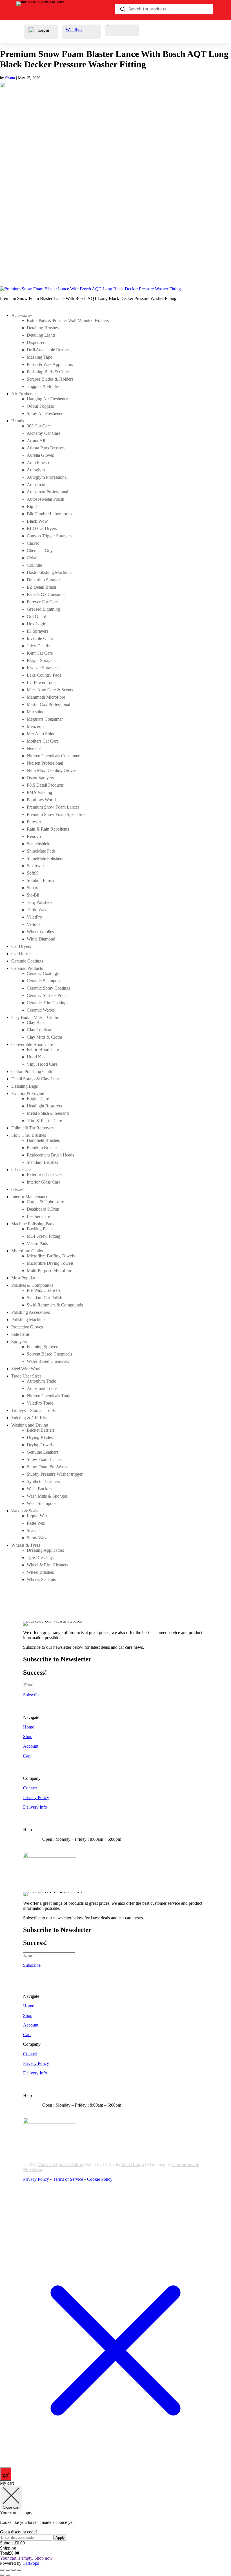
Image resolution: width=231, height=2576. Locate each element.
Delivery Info (35, 1807)
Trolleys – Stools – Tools (33, 1410)
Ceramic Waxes (41, 1010)
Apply (60, 2538)
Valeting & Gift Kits (29, 1418)
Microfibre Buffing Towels (51, 1256)
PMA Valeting (39, 792)
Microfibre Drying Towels (50, 1263)
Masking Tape (39, 357)
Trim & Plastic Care (44, 1121)
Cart (27, 1756)
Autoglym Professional (47, 477)
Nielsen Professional (45, 763)
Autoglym (36, 470)
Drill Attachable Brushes (49, 350)
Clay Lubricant (40, 1030)
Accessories (22, 315)
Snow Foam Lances (45, 1459)
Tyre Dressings (40, 1558)
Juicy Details (38, 646)
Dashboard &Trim (43, 1209)
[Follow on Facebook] (28, 2199)
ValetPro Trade (40, 1403)
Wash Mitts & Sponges (47, 1496)
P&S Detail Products (45, 785)
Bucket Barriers (41, 1430)
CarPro (33, 543)
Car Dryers (21, 946)
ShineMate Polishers (45, 858)
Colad (32, 558)
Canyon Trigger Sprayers (49, 536)
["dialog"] (115, 2523)
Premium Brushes (43, 1148)
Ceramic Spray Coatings (48, 988)
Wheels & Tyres (26, 1545)
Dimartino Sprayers (44, 580)
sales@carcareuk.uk (69, 1849)
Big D (32, 506)
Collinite (34, 565)
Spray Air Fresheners (45, 413)
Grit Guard (36, 616)
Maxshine (35, 712)
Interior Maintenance (30, 1197)
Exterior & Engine (28, 1093)
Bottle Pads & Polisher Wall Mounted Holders (68, 320)
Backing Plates (40, 1229)
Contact (30, 1788)
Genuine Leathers (43, 1452)
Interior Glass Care (44, 1182)
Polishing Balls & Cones (49, 372)
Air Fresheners (24, 394)
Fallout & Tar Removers (33, 1128)
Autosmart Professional (47, 492)
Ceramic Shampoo (43, 981)
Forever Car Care (42, 602)
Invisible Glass (40, 638)
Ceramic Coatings (27, 961)
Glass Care (21, 1170)
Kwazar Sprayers (42, 668)
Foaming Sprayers (43, 1347)
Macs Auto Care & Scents (50, 690)
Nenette (34, 748)
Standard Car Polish (45, 1298)
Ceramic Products (27, 968)
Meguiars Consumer (45, 719)
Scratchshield (39, 844)
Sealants (34, 1530)
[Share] (14, 2570)
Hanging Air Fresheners (48, 399)
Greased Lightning (43, 609)
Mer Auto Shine (41, 734)
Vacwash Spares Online (60, 2165)
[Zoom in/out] (2, 2570)
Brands (18, 421)
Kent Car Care (40, 653)
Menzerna (36, 726)
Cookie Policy (100, 2179)
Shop (28, 1737)
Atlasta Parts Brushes (46, 448)
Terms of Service (68, 2179)
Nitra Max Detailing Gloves (52, 770)
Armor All (36, 441)
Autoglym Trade (41, 1381)
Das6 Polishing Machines (49, 572)
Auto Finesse (38, 463)
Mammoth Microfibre (46, 697)
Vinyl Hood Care (42, 1064)
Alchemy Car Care (44, 433)
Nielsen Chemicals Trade (49, 1396)
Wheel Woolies (40, 932)
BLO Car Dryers (42, 528)
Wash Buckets (39, 1489)
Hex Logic (36, 624)
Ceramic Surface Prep (46, 995)
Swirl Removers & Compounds (55, 1305)
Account (31, 1746)
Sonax (32, 888)
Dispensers (36, 342)
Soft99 (33, 873)
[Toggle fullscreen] (8, 2570)
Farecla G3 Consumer (46, 594)
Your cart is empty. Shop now (26, 2558)
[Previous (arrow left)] (2, 2575)
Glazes (17, 1189)
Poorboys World (41, 800)
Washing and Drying (30, 1425)
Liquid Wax (37, 1516)
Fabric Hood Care (43, 1049)
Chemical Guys (41, 550)
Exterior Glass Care (44, 1175)
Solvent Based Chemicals (49, 1354)
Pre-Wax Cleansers (44, 1290)
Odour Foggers (40, 406)
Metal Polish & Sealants (48, 1113)
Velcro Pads (37, 1243)
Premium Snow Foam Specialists (56, 814)
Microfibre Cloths (27, 1251)
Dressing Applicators (45, 1550)
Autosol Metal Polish (45, 499)
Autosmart (36, 484)
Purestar (34, 822)
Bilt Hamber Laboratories (49, 514)
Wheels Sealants (41, 1580)
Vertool (33, 924)
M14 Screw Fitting (44, 1236)
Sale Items (20, 1334)
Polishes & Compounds (32, 1285)
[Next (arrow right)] (8, 2575)
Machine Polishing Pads (33, 1224)
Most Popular (23, 1278)
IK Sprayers (37, 631)
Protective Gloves (27, 1327)
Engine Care (38, 1099)
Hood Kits (36, 1057)
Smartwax (36, 866)
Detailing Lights (41, 335)
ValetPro (34, 917)
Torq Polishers (40, 902)
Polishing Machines (29, 1320)
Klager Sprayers (41, 660)
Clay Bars (36, 1022)
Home (29, 1727)
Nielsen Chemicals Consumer (53, 756)
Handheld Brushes (43, 1140)
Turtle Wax (37, 910)
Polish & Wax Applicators (50, 364)
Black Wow (37, 521)
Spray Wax (37, 1538)
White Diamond (41, 939)
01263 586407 (64, 1844)
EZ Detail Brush (41, 587)
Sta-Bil (33, 895)
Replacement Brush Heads (50, 1155)
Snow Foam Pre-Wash (47, 1467)
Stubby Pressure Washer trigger (55, 1474)
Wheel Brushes (40, 1572)
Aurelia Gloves (40, 455)
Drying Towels (40, 1445)
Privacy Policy (36, 1797)
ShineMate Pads (41, 851)
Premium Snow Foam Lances (53, 807)
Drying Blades (40, 1437)
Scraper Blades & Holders (50, 379)
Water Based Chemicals (48, 1361)
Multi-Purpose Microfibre (49, 1271)
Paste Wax (36, 1523)
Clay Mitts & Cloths (45, 1037)
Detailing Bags (25, 1086)
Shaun (10, 78)
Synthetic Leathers (43, 1481)
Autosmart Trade (42, 1388)
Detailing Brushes (43, 328)
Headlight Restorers (44, 1106)
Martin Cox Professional (48, 704)
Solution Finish (40, 880)
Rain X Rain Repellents (48, 829)
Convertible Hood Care (32, 1044)
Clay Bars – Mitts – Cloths (35, 1017)
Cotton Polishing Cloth (32, 1071)
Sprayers (19, 1342)
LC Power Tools (42, 682)
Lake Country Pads (44, 675)
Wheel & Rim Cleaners (47, 1565)
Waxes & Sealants (27, 1511)
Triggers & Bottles (43, 386)
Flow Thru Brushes (29, 1135)
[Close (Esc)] (19, 2570)
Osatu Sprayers (40, 778)
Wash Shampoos (42, 1503)
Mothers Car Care (43, 741)
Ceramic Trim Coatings (47, 1003)
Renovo (34, 836)
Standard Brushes (42, 1162)
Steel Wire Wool (26, 1369)
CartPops (31, 2563)
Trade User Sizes (26, 1376)
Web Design (133, 2165)
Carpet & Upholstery (45, 1202)
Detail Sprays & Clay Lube (35, 1079)
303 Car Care (39, 426)
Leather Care (38, 1216)
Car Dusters (22, 954)
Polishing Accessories (31, 1312)
